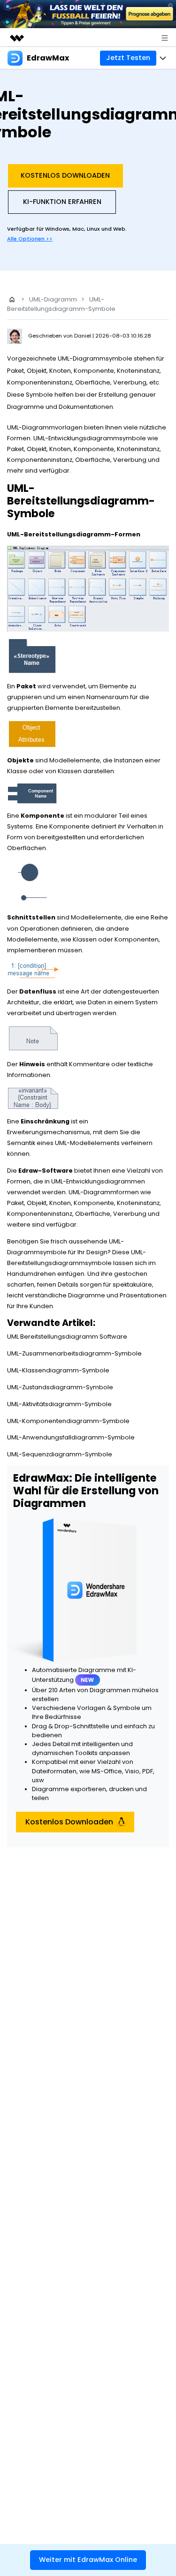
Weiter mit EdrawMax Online (88, 2560)
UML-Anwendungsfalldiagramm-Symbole (71, 1437)
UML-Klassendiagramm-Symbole (58, 1370)
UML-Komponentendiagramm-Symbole (68, 1421)
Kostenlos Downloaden (65, 175)
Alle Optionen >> (30, 239)
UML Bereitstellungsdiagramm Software (67, 1337)
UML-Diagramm (53, 299)
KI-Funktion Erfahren (62, 202)
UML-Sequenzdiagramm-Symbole (60, 1454)
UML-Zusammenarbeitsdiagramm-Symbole (74, 1353)
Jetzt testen (128, 58)
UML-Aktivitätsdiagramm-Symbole (59, 1404)
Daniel (83, 336)
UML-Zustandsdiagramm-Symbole (60, 1387)
